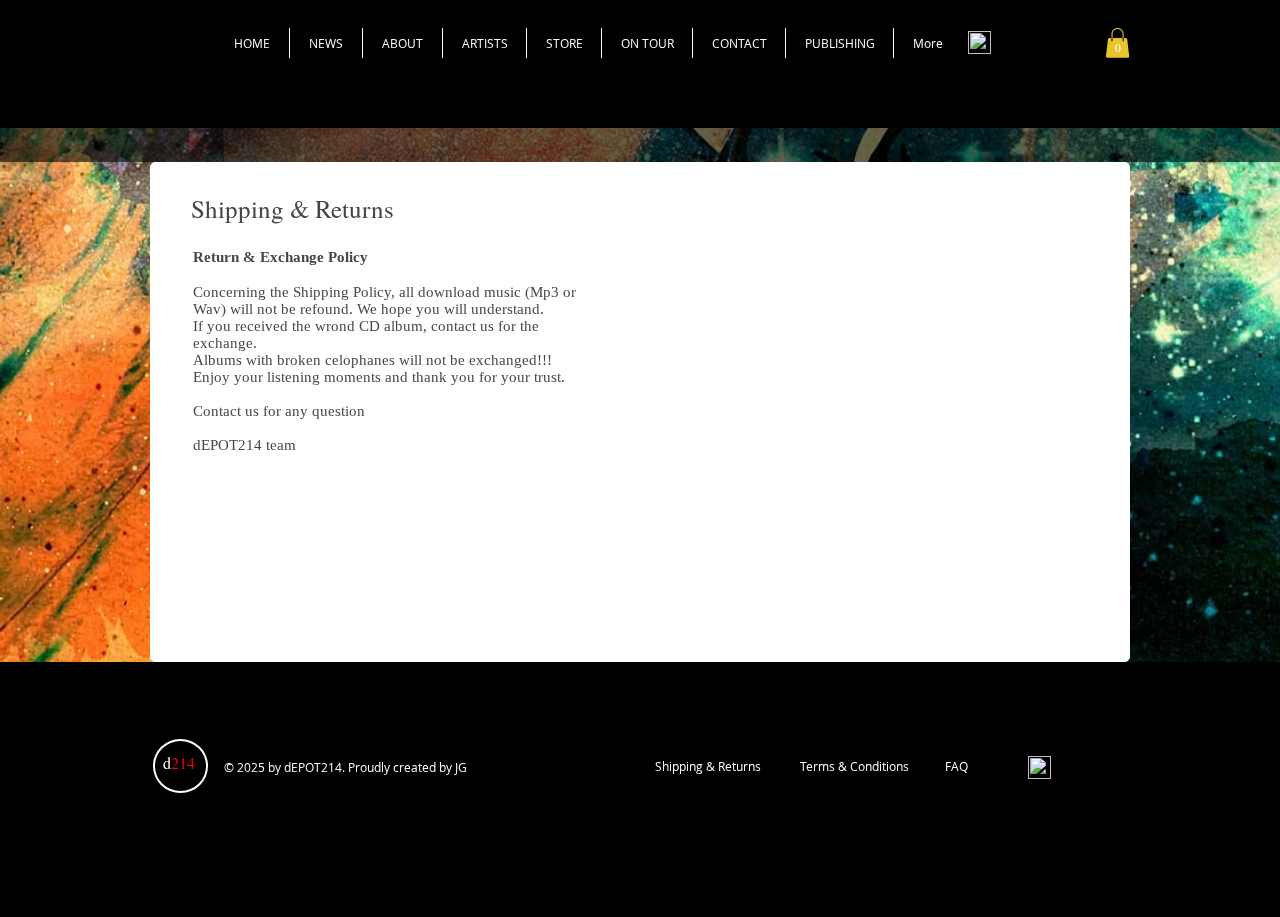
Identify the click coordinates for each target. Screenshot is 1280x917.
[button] (1117, 43)
